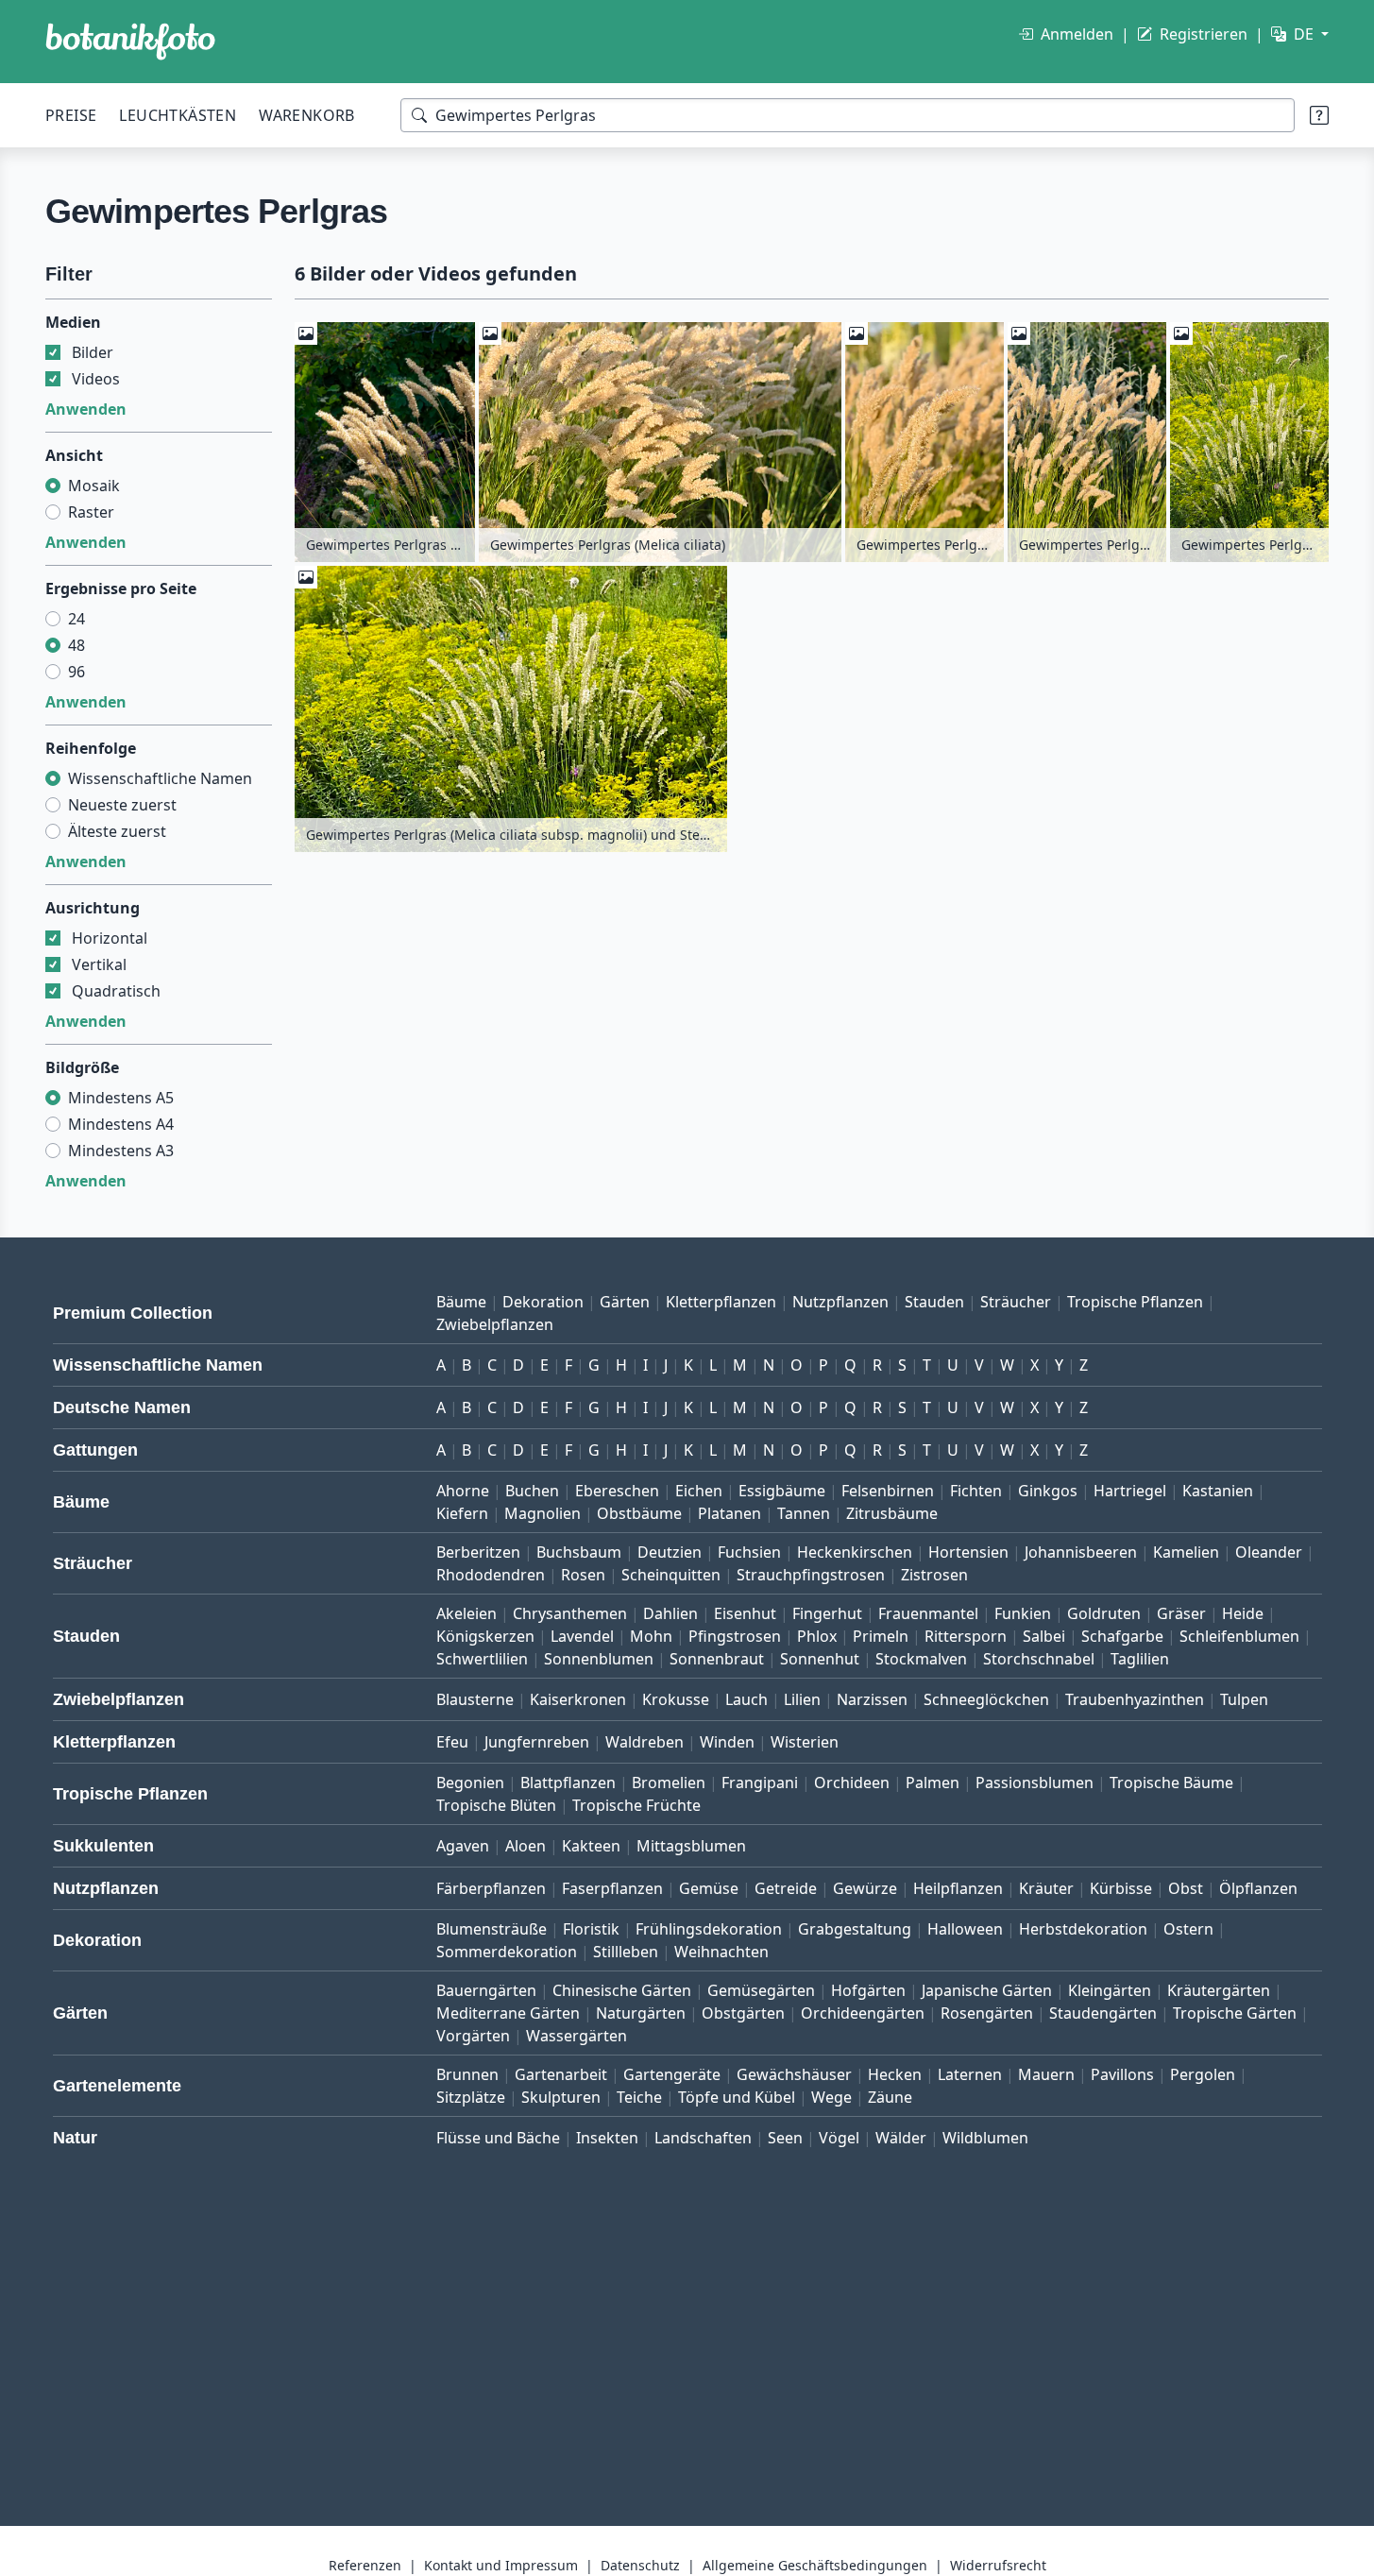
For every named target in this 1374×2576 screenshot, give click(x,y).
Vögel (839, 2138)
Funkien (1023, 1613)
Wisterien (805, 1742)
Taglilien (1140, 1659)
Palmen (933, 1783)
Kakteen (591, 1846)
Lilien (802, 1699)
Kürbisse (1121, 1888)
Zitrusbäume (892, 1513)
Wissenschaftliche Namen (160, 778)
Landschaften (703, 2138)
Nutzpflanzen (840, 1302)
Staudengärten (1103, 2013)
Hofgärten (868, 1990)
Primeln (881, 1636)
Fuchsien (749, 1552)
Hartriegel (1130, 1491)
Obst (1186, 1888)
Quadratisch (116, 991)
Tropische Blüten (496, 1805)
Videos (96, 379)
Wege (831, 2097)
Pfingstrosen (735, 1636)
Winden (727, 1742)
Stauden (934, 1302)
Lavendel (582, 1636)
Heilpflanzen (958, 1888)
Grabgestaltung (855, 1929)
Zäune (890, 2097)
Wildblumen (985, 2138)
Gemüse (709, 1888)
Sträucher (1016, 1302)
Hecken (895, 2074)
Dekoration (543, 1302)
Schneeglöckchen (986, 1699)
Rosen (583, 1575)
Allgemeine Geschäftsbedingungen (815, 2565)
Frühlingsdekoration (709, 1929)
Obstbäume (639, 1513)
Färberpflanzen (491, 1888)
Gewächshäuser (794, 2074)
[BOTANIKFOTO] (130, 42)
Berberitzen (478, 1552)
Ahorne (463, 1491)
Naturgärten (641, 2013)
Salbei (1044, 1636)
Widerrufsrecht (998, 2565)
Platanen (729, 1513)
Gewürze (865, 1888)
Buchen (532, 1491)
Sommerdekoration (507, 1952)
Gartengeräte (672, 2074)
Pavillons (1122, 2074)
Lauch (746, 1699)
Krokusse (676, 1699)
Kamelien (1186, 1552)
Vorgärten (473, 2036)
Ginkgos (1048, 1491)
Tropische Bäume (1171, 1783)
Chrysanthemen (570, 1613)
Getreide (786, 1888)
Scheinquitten (671, 1575)
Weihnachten (721, 1952)
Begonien (470, 1783)
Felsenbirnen (888, 1491)
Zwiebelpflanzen (495, 1324)
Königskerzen (485, 1636)
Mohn (651, 1636)
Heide (1243, 1613)
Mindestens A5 (121, 1098)
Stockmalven (921, 1659)
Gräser (1181, 1613)
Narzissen (872, 1699)
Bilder (93, 352)
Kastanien (1218, 1491)
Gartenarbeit (561, 2074)
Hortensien (968, 1552)
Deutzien (670, 1552)
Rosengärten (987, 2013)
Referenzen (365, 2565)
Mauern (1046, 2074)
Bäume (461, 1302)
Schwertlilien (482, 1659)
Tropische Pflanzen (1135, 1302)
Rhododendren (491, 1575)
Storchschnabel (1039, 1659)
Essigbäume (782, 1491)
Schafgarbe (1122, 1636)
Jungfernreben (537, 1742)
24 (76, 619)
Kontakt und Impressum (501, 2565)
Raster (91, 512)
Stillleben (626, 1952)
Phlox (817, 1636)
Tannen (804, 1513)
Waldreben (645, 1742)
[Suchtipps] (1319, 115)
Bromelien (669, 1783)
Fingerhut (827, 1613)
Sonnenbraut (717, 1659)
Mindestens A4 (121, 1124)
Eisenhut (745, 1613)
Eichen (699, 1491)
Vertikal (99, 964)
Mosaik (94, 486)
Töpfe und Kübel (737, 2097)
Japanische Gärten (987, 1990)
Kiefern (462, 1513)
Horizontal (110, 938)
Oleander (1269, 1552)
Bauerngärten (486, 1990)
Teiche (639, 2097)
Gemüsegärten (761, 1990)
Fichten (976, 1491)
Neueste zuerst (122, 805)
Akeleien (466, 1613)
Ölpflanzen (1258, 1888)
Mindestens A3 (121, 1151)
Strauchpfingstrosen (811, 1575)
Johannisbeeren (1081, 1552)
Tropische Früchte (636, 1805)
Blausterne (475, 1699)
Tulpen (1244, 1699)
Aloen (526, 1846)
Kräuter (1046, 1888)
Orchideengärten (863, 2013)
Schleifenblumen (1239, 1636)
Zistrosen (934, 1575)
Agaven (463, 1846)
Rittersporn (966, 1636)
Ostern (1188, 1929)
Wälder (901, 2138)
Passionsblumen (1035, 1783)
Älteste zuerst (117, 831)
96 (76, 672)
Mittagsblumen (691, 1846)
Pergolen (1203, 2074)
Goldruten (1104, 1613)
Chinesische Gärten (622, 1990)
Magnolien (543, 1513)
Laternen (970, 2074)
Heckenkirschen (855, 1552)
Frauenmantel (928, 1613)
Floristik (591, 1929)
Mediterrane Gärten (508, 2013)
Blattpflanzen (568, 1783)
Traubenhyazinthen (1135, 1699)
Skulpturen (561, 2097)
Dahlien (670, 1613)
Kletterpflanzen (721, 1302)
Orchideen (852, 1783)
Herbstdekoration (1083, 1929)
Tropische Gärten (1235, 2013)
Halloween (965, 1929)
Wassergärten (577, 2036)
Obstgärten (743, 2013)
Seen (785, 2138)
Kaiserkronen (578, 1699)
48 (76, 645)
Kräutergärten (1219, 1990)
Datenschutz (640, 2565)
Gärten (625, 1302)
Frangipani (760, 1783)
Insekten (607, 2138)
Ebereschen (617, 1491)
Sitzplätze (471, 2097)
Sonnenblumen (599, 1659)
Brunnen (467, 2074)
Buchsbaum (579, 1552)
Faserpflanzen (612, 1888)
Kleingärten (1110, 1990)
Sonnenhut (820, 1659)
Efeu (452, 1742)
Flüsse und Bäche (498, 2138)
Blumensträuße (492, 1929)
